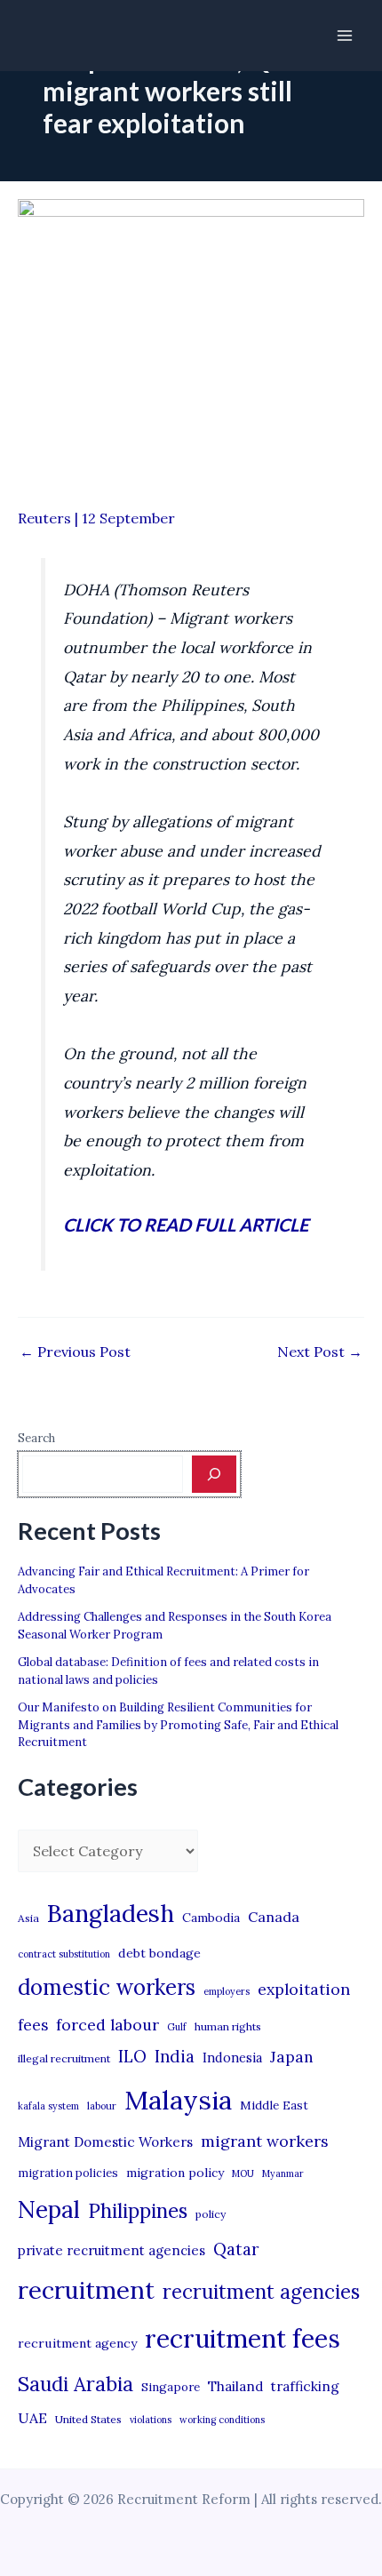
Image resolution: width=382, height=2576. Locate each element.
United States (88, 2419)
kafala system (48, 2106)
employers (227, 1991)
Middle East (274, 2105)
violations (151, 2420)
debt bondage (159, 1953)
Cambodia (211, 1918)
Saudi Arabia (76, 2384)
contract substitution (64, 1954)
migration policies (68, 2173)
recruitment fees (243, 2338)
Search (36, 1438)
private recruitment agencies (111, 2250)
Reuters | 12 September (96, 518)
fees (33, 2025)
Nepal (49, 2209)
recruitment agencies (261, 2292)
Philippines (138, 2211)
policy (211, 2214)
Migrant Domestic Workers (105, 2142)
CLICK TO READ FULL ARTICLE (186, 1224)
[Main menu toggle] (345, 36)
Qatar (236, 2249)
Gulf (177, 2027)
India (175, 2057)
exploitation (304, 1989)
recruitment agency (77, 2343)
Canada (274, 1917)
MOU (243, 2173)
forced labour (107, 2025)
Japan (292, 2057)
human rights (228, 2026)
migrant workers (265, 2141)
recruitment (86, 2290)
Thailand (235, 2386)
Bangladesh (111, 1913)
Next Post (320, 1352)
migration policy (175, 2173)
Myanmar (283, 2173)
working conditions (222, 2420)
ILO (132, 2056)
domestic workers (107, 1987)
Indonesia (232, 2058)
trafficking (305, 2386)
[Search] (214, 1474)
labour (102, 2106)
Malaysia (178, 2100)
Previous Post (75, 1352)
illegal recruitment (64, 2058)
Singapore (171, 2387)
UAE (32, 2418)
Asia (28, 1918)
